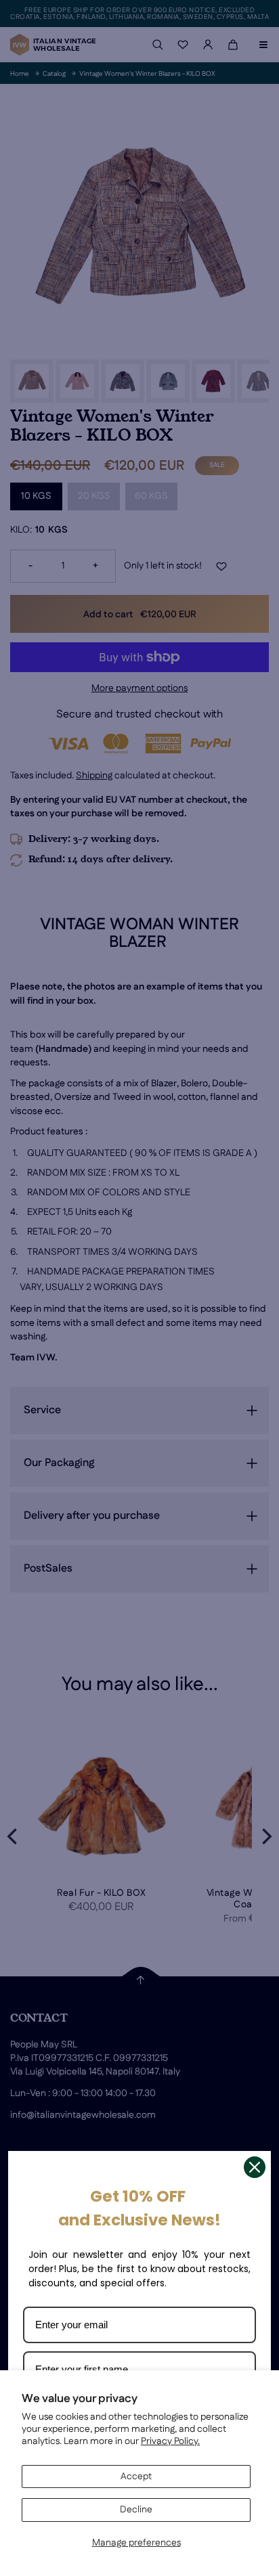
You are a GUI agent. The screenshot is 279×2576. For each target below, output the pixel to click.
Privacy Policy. (170, 2441)
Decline (136, 2510)
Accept (136, 2477)
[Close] (255, 2167)
